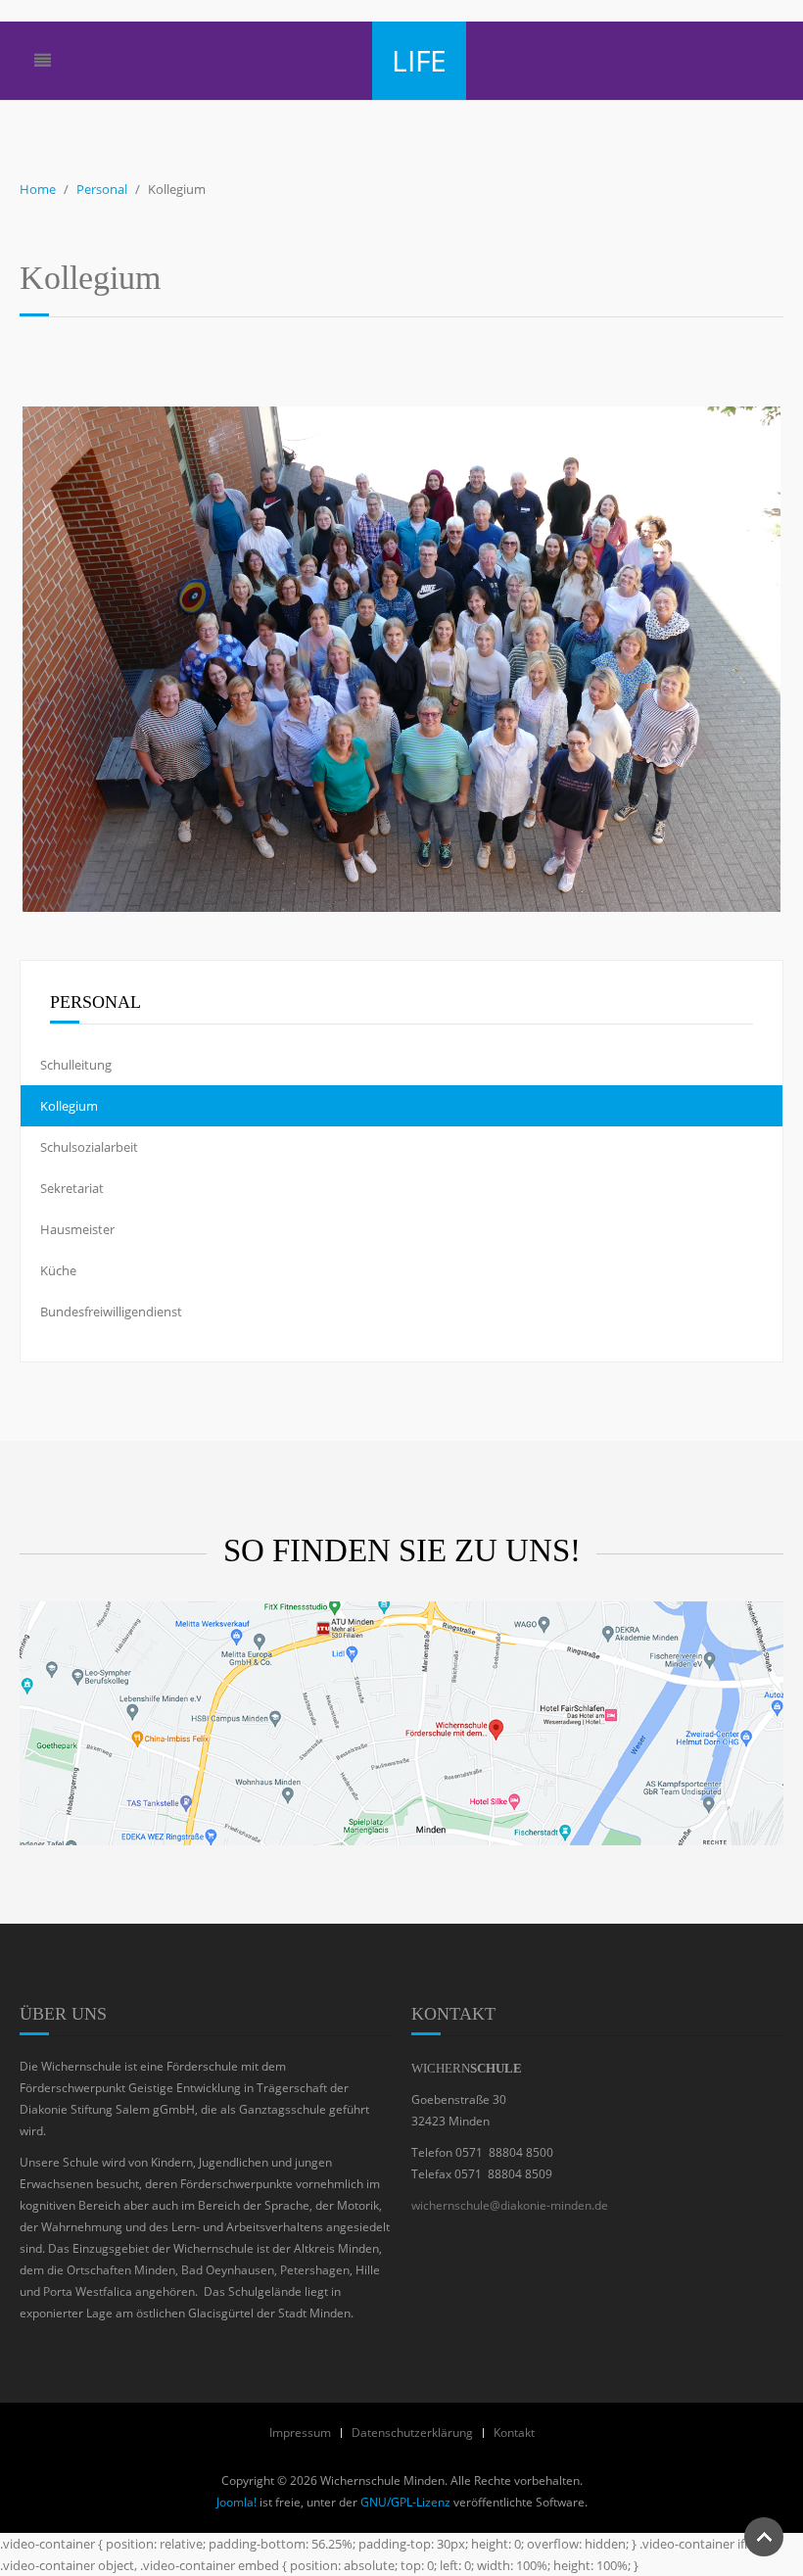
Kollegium (69, 1106)
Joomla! (236, 2502)
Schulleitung (76, 1065)
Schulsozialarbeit (89, 1147)
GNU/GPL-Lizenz (405, 2502)
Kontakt (514, 2433)
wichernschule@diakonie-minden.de (510, 2205)
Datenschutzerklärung (412, 2433)
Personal (102, 189)
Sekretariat (72, 1188)
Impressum (300, 2433)
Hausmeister (77, 1229)
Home (38, 189)
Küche (58, 1270)
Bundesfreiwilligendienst (111, 1312)
